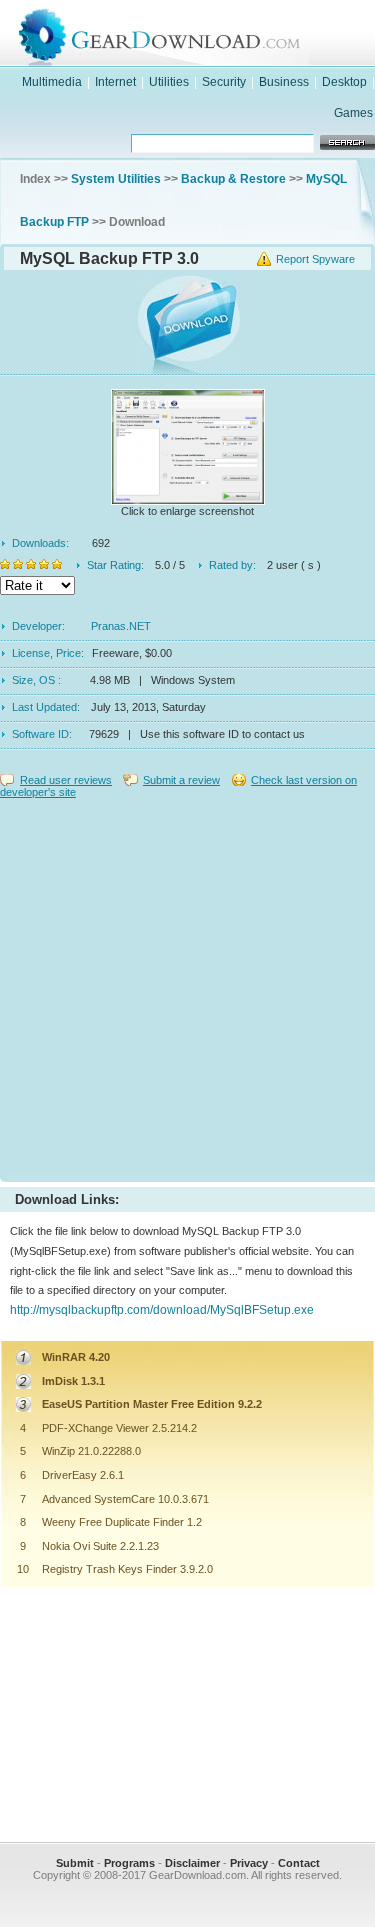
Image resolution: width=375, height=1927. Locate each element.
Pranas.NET (121, 626)
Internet (115, 82)
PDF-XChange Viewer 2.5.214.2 (119, 1428)
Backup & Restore (233, 179)
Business (284, 82)
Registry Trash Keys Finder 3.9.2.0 (127, 1569)
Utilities (169, 82)
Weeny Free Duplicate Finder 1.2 (122, 1522)
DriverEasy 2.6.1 (83, 1475)
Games (353, 113)
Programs (129, 1863)
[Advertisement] (187, 985)
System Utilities (116, 179)
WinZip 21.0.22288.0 (91, 1451)
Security (224, 82)
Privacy (249, 1863)
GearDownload (207, 33)
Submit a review (181, 780)
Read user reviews (66, 780)
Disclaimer (192, 1863)
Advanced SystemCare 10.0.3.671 (125, 1499)
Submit (75, 1863)
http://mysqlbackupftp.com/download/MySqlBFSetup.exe (162, 1310)
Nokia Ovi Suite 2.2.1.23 (100, 1546)
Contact (299, 1863)
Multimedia (52, 82)
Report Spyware (315, 259)
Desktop (344, 82)
